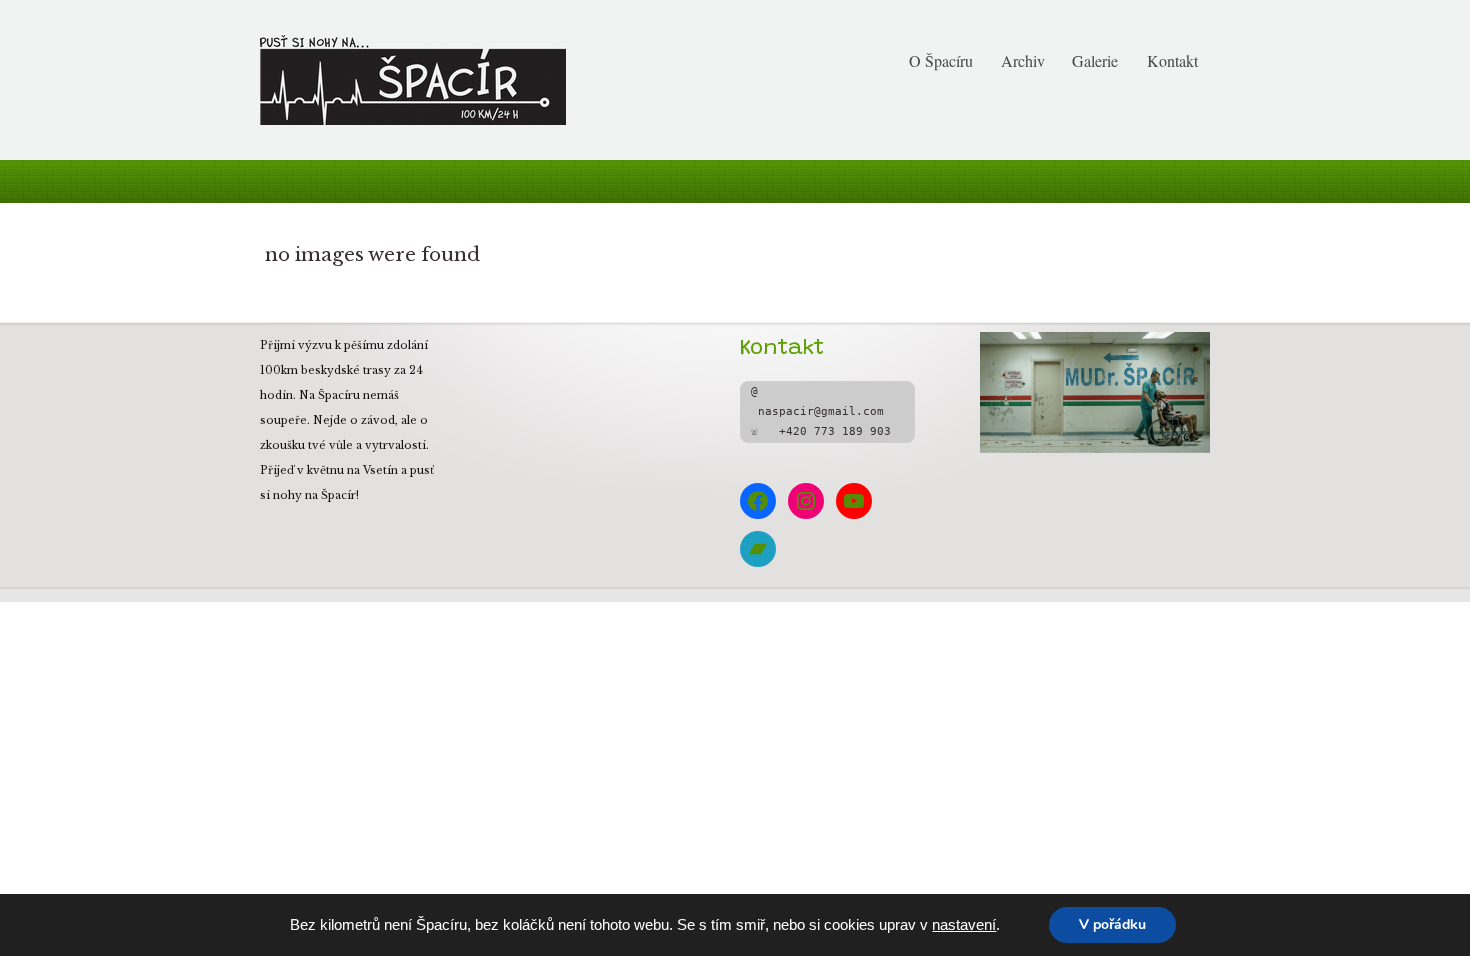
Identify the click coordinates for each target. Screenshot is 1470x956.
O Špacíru (941, 60)
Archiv (1023, 60)
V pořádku (1112, 924)
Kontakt (1172, 60)
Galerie (1095, 60)
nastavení (964, 925)
